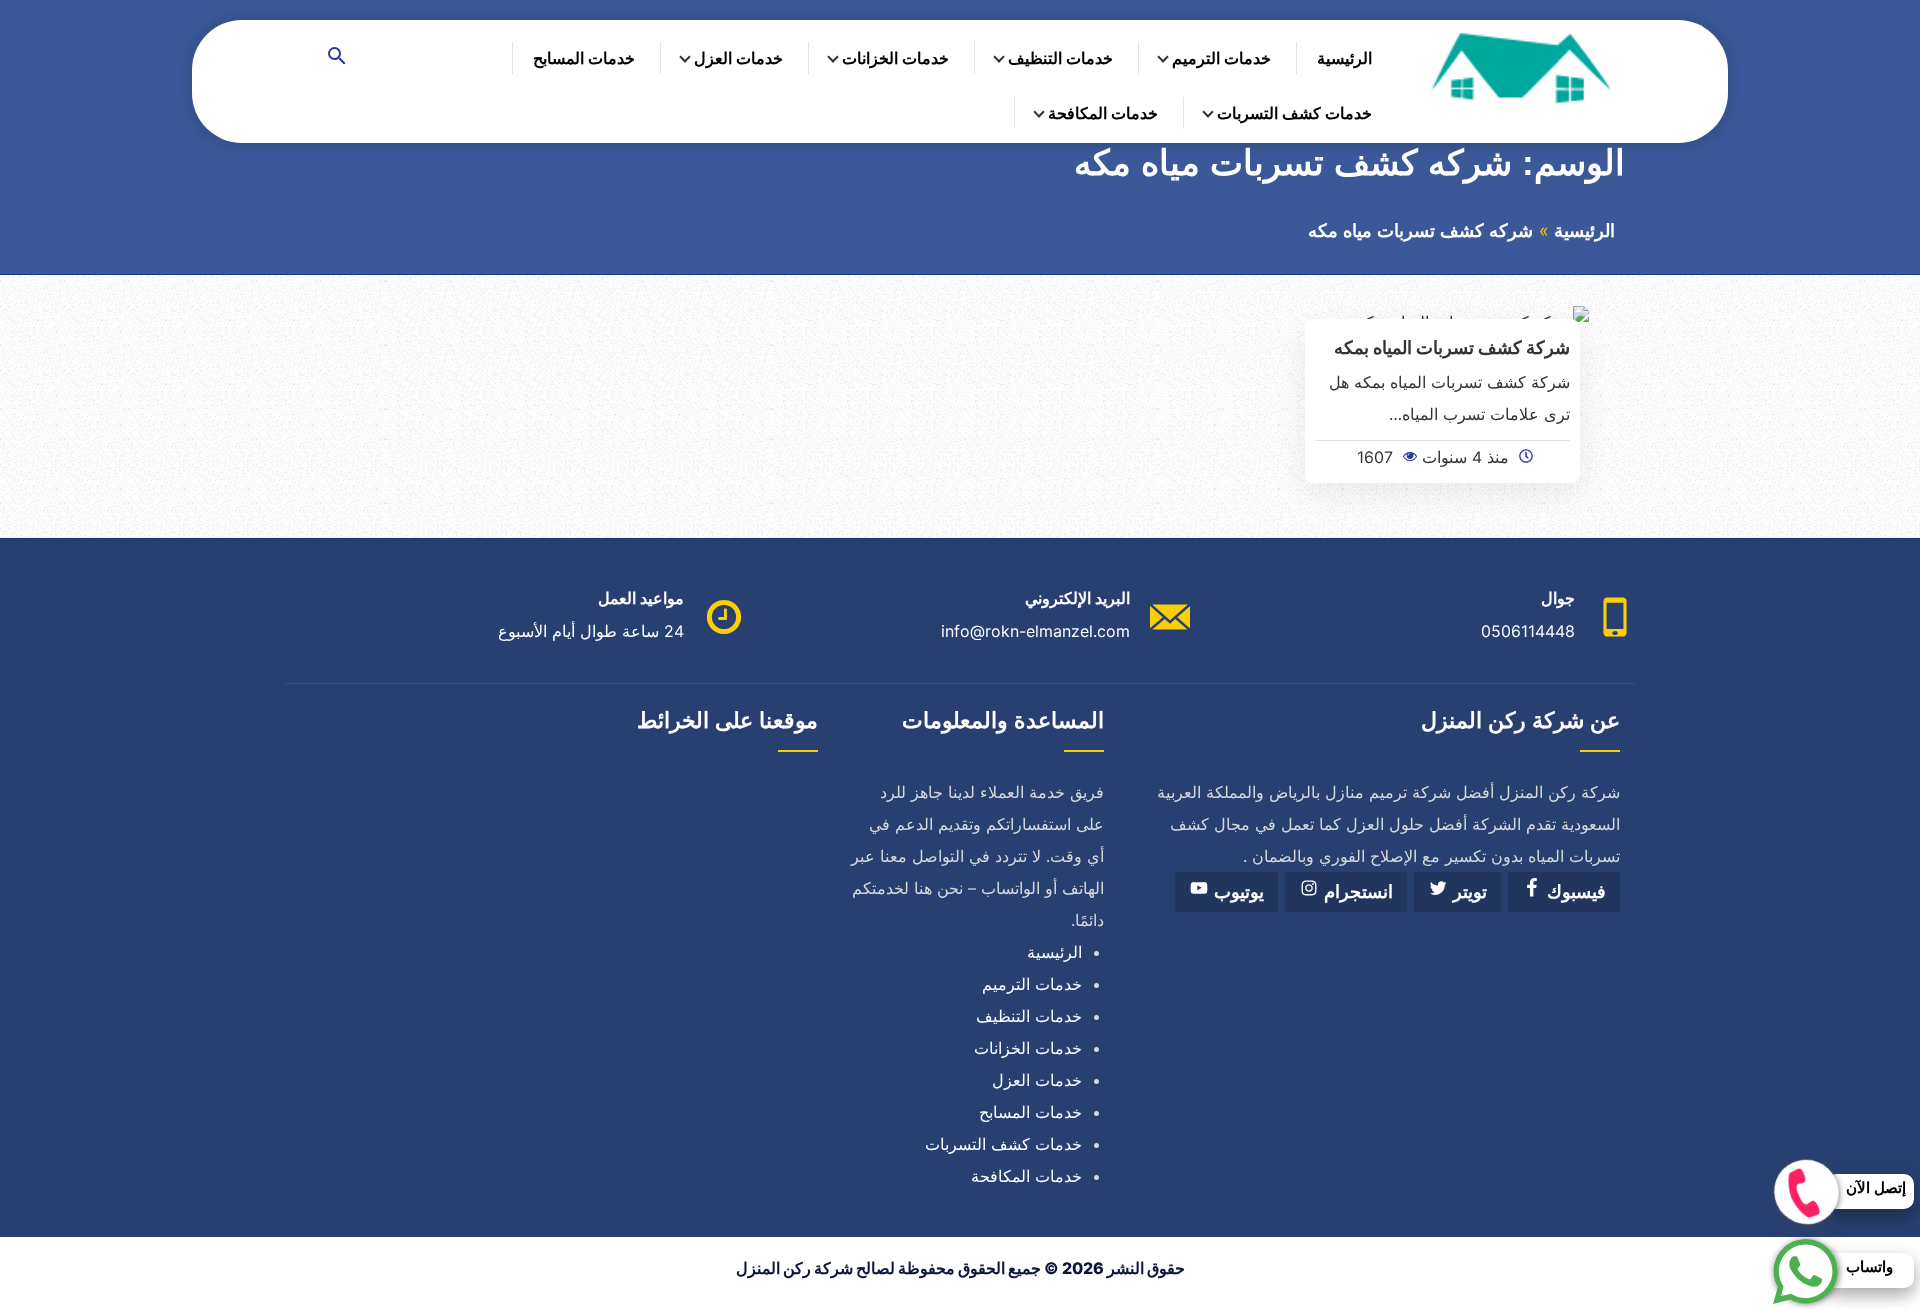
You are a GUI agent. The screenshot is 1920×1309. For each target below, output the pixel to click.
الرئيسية (1344, 58)
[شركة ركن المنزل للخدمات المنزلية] (1519, 67)
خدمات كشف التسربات (1294, 113)
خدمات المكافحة (1103, 113)
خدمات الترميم (1221, 58)
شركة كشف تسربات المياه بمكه (1452, 347)
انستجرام (1356, 892)
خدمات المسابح (584, 58)
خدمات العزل (738, 58)
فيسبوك (1574, 892)
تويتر (1467, 892)
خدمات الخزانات (895, 58)
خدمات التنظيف (1060, 58)
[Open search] (337, 57)
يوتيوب (1236, 892)
